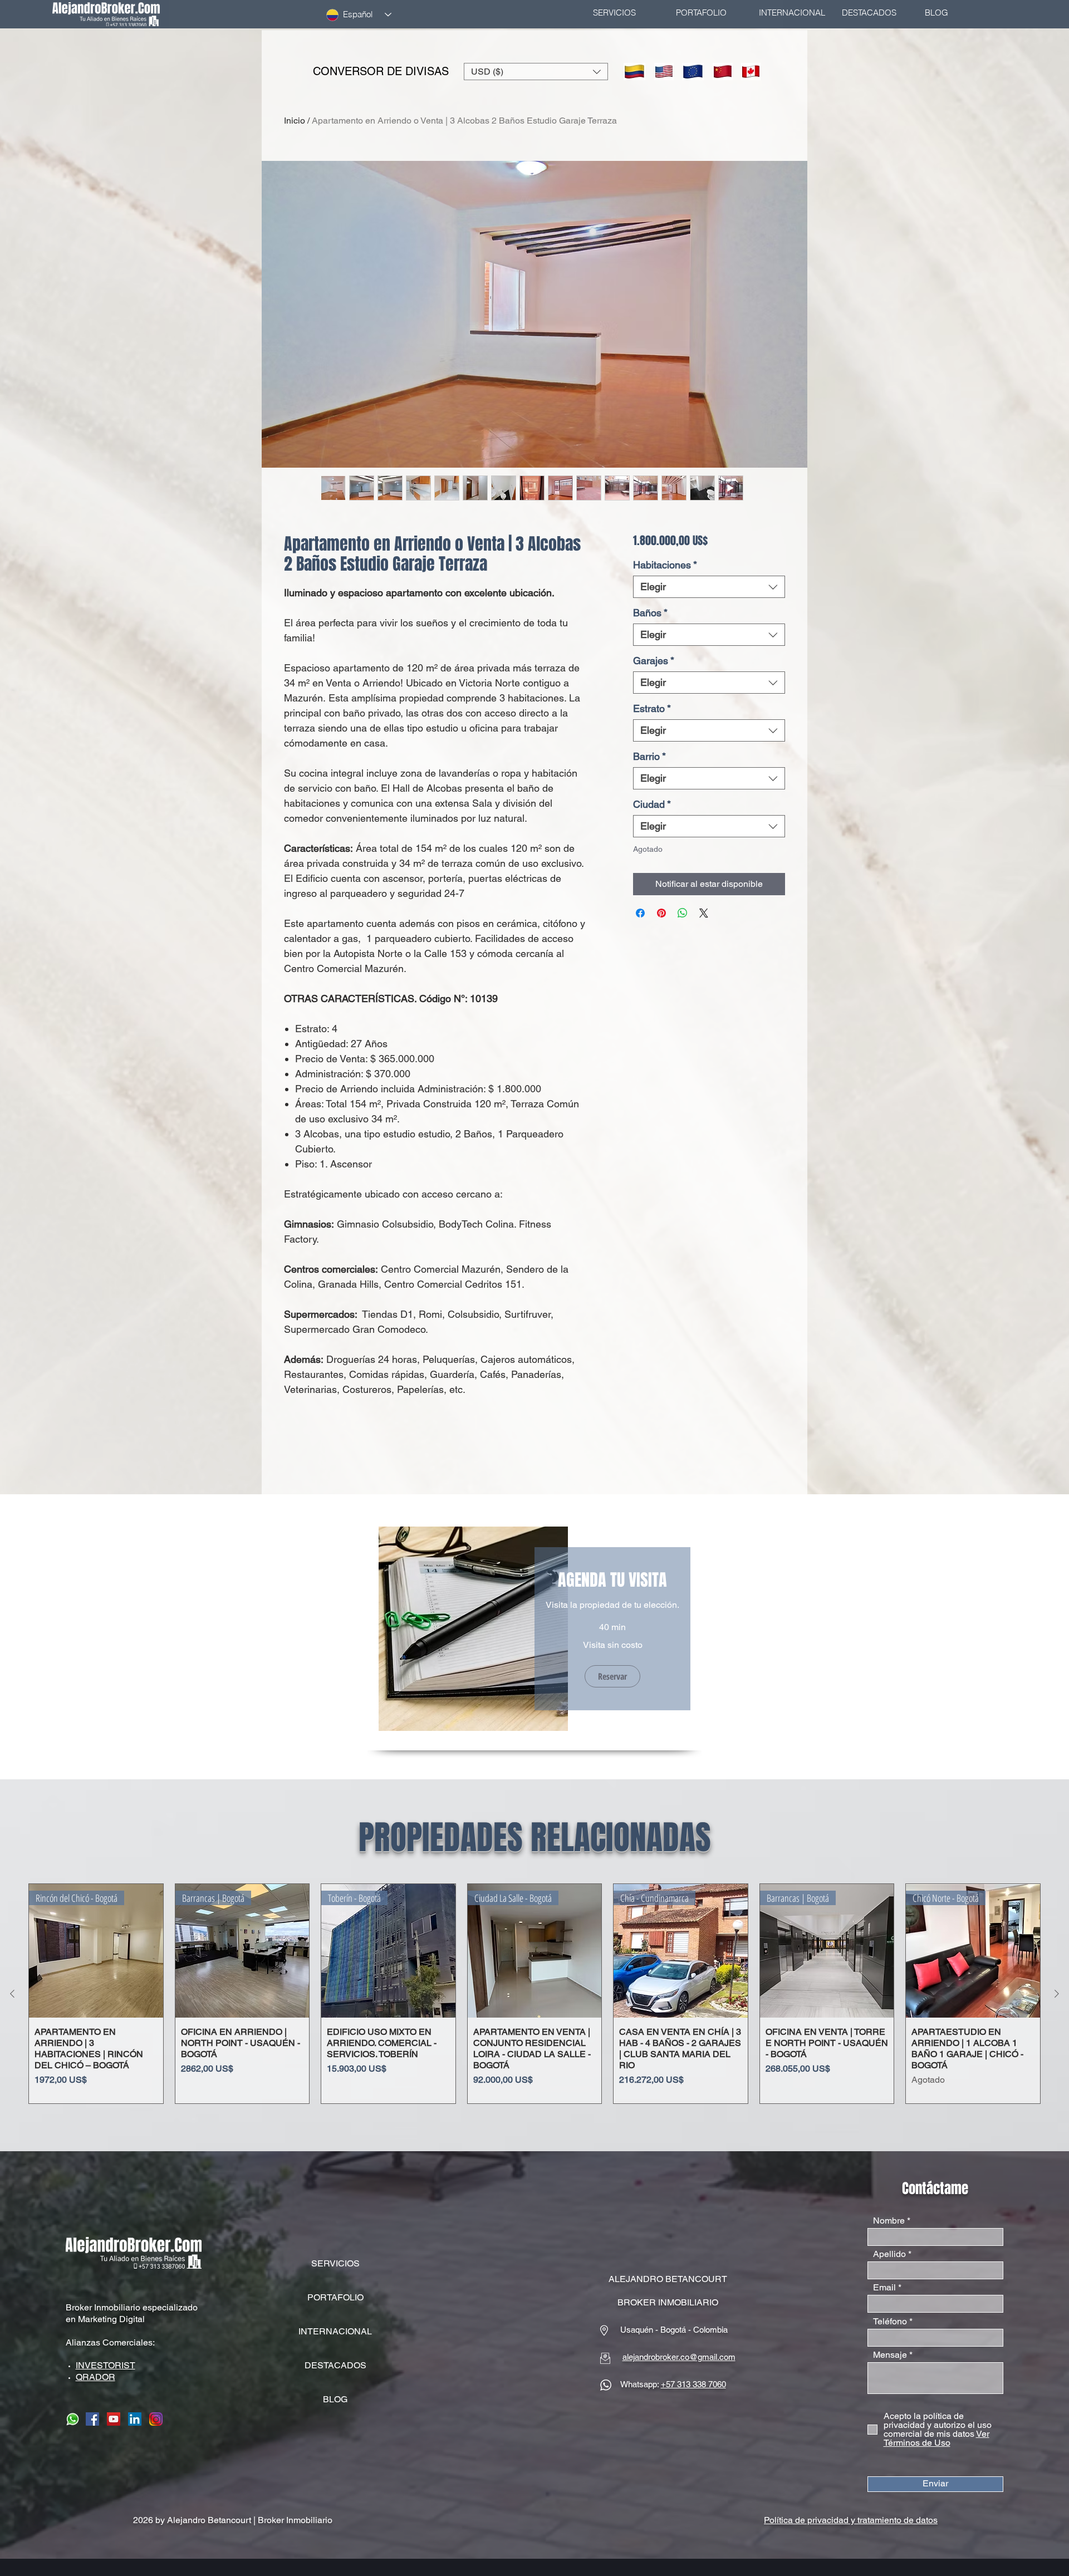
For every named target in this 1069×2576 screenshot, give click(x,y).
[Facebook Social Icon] (92, 2419)
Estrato (652, 708)
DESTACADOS (335, 2365)
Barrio (649, 756)
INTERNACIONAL (335, 2331)
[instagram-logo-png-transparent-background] (156, 2419)
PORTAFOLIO (335, 2297)
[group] (534, 1994)
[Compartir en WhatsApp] (683, 913)
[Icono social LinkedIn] (135, 2419)
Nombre (889, 2221)
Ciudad (652, 804)
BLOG (335, 2399)
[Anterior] (12, 1994)
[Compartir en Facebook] (640, 913)
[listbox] (536, 72)
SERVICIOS (335, 2263)
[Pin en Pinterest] (661, 913)
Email (884, 2288)
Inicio (295, 121)
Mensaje (890, 2355)
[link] (612, 1581)
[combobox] (709, 587)
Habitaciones (665, 565)
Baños (650, 613)
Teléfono (890, 2322)
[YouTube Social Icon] (114, 2419)
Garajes (654, 661)
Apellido (889, 2254)
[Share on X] (704, 913)
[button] (536, 72)
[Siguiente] (1057, 1994)
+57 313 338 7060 (693, 2384)
